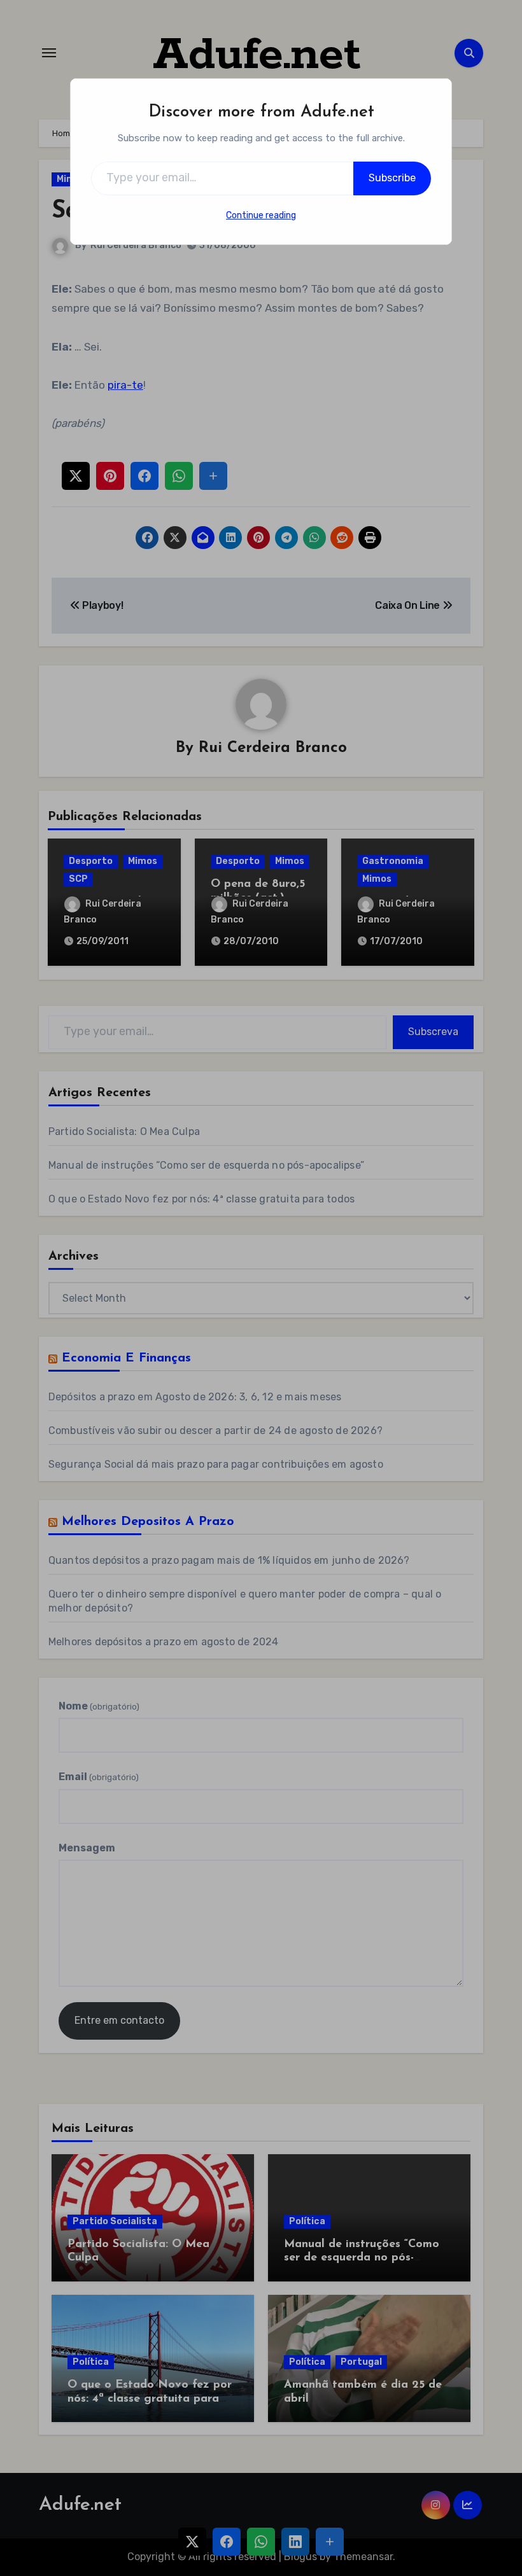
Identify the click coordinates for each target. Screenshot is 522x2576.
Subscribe (392, 178)
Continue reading (261, 215)
